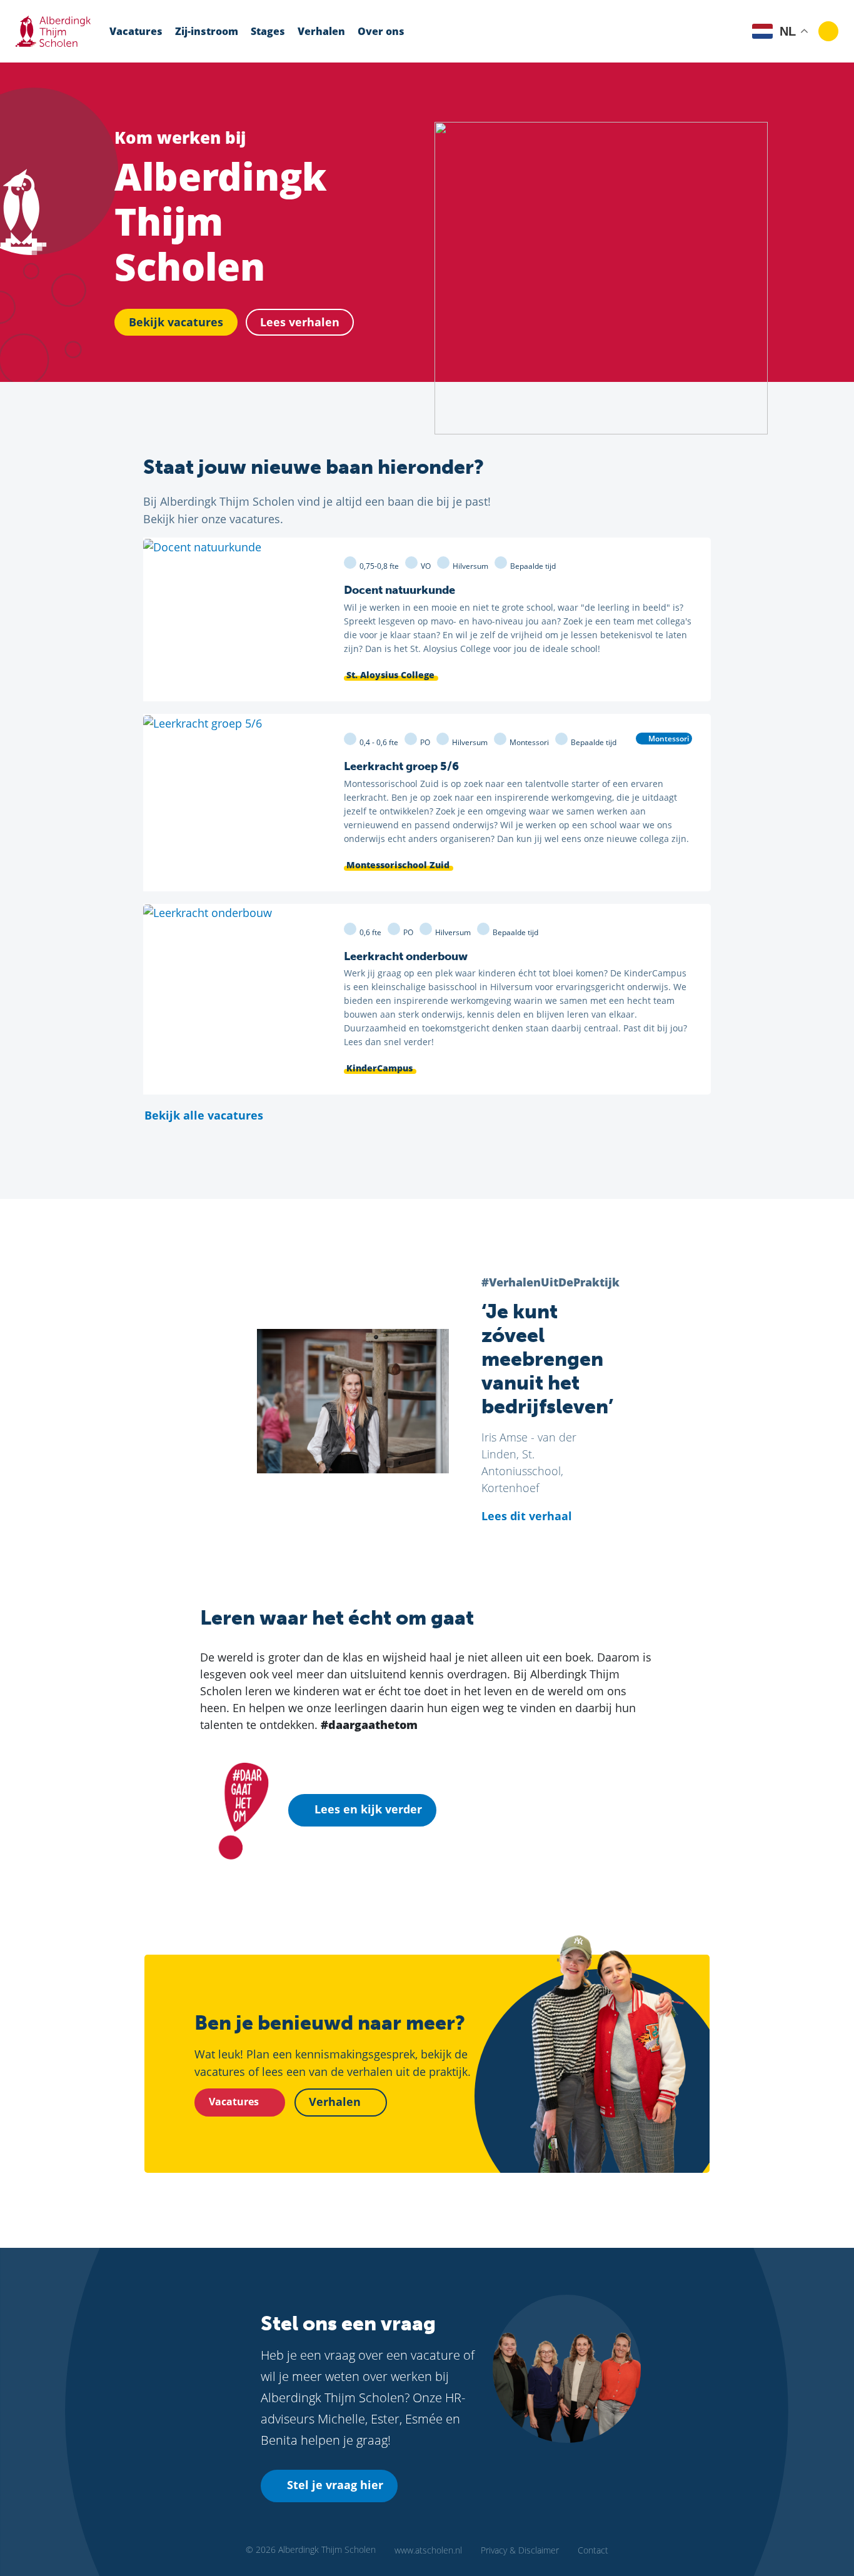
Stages (268, 31)
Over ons (381, 31)
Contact (593, 2550)
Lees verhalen (300, 322)
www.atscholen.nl (428, 2550)
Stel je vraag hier (335, 2485)
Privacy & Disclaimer (520, 2550)
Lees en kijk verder (368, 1809)
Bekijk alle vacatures (205, 1115)
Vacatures (136, 31)
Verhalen (321, 31)
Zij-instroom (207, 31)
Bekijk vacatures (176, 322)
